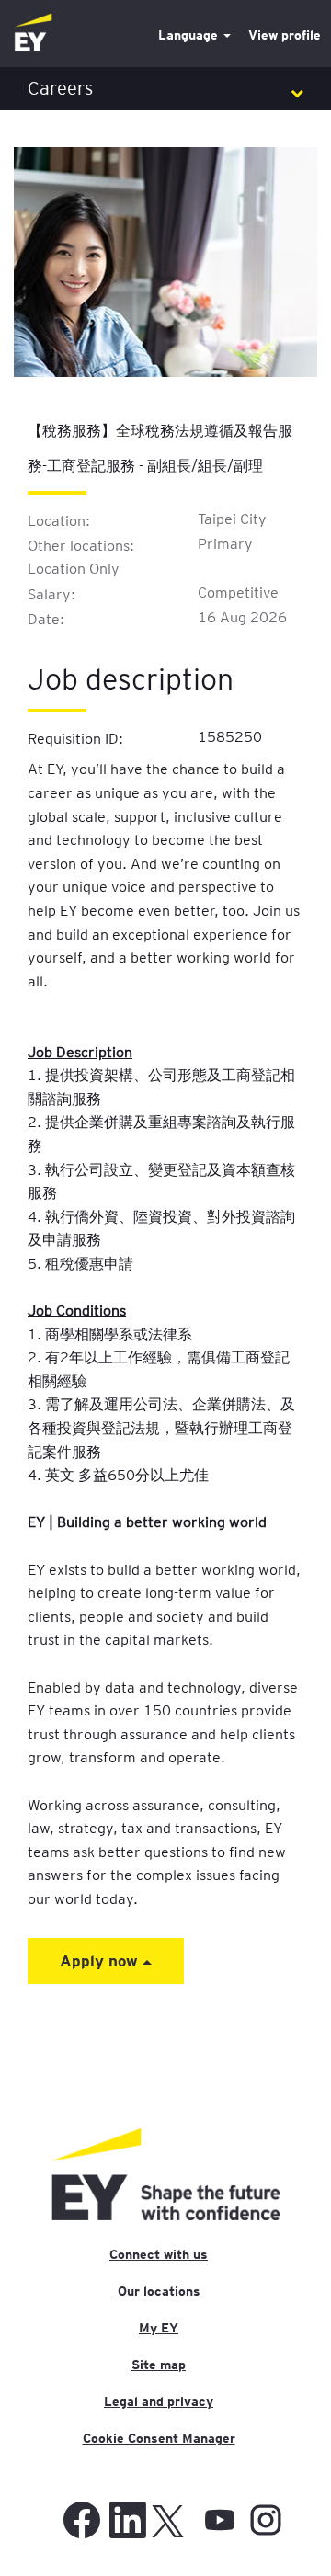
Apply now (101, 1960)
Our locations (159, 2291)
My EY (159, 2328)
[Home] (33, 34)
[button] (165, 89)
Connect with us (159, 2254)
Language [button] (190, 35)
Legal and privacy (159, 2401)
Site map (159, 2365)
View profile (285, 35)
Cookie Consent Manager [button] (159, 2438)
